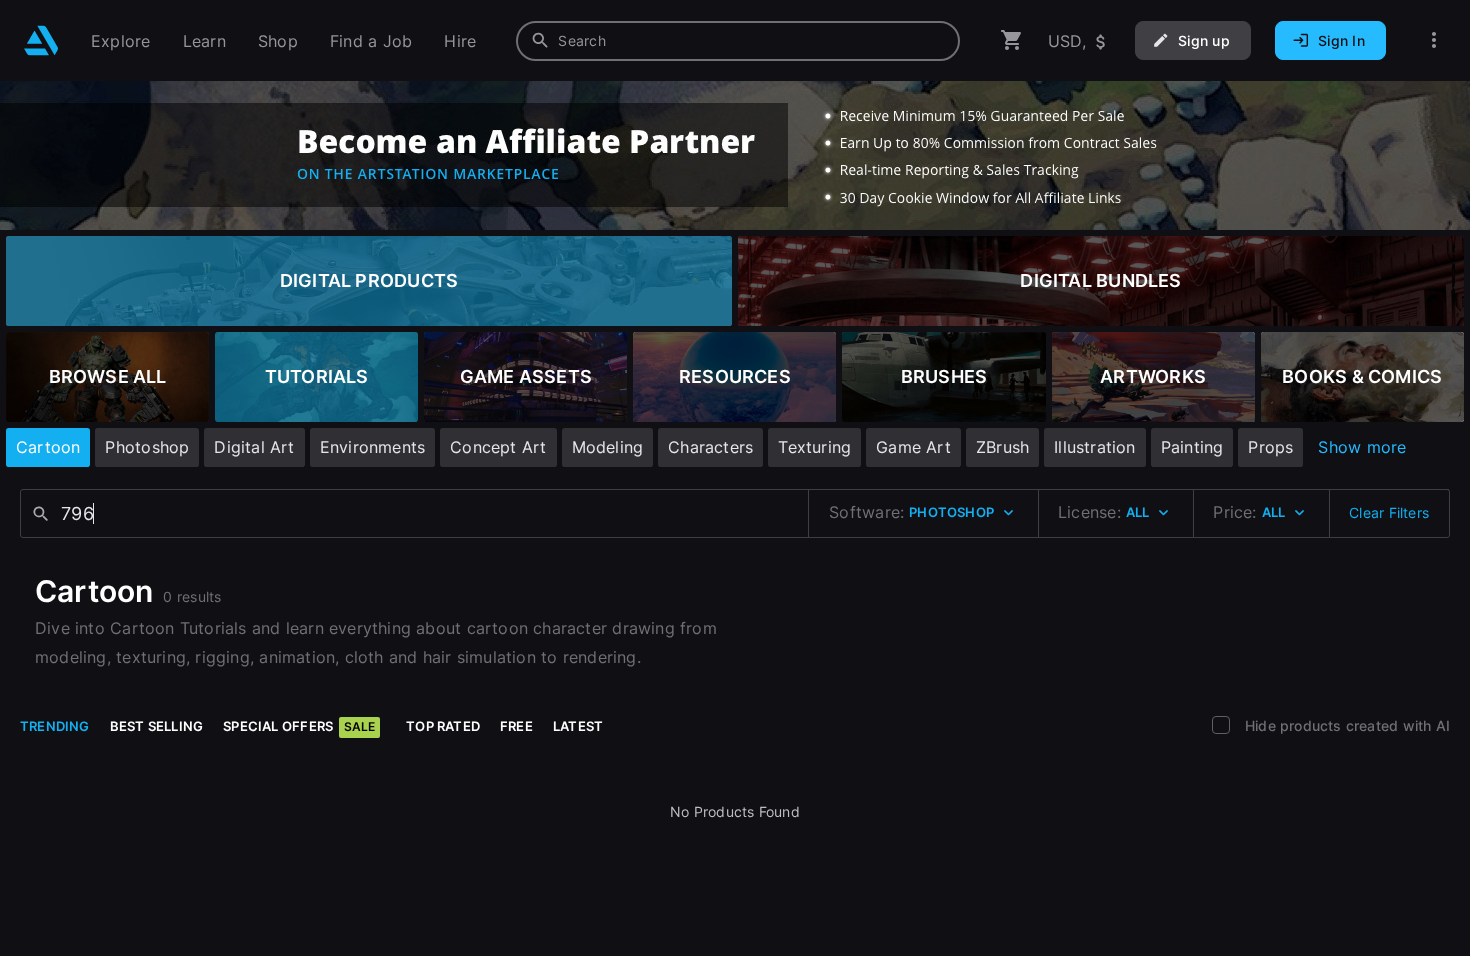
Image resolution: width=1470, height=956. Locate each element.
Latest (578, 726)
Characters (710, 447)
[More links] (1434, 40)
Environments (373, 447)
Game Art (913, 447)
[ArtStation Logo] (41, 40)
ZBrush (1002, 447)
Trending (55, 726)
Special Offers (299, 726)
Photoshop (147, 447)
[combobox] (738, 41)
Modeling (608, 447)
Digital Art (254, 447)
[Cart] (1012, 40)
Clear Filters (1389, 512)
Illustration (1095, 447)
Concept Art (498, 447)
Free (516, 726)
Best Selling (157, 726)
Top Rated (443, 726)
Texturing (814, 447)
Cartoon (48, 447)
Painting (1192, 447)
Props (1270, 447)
